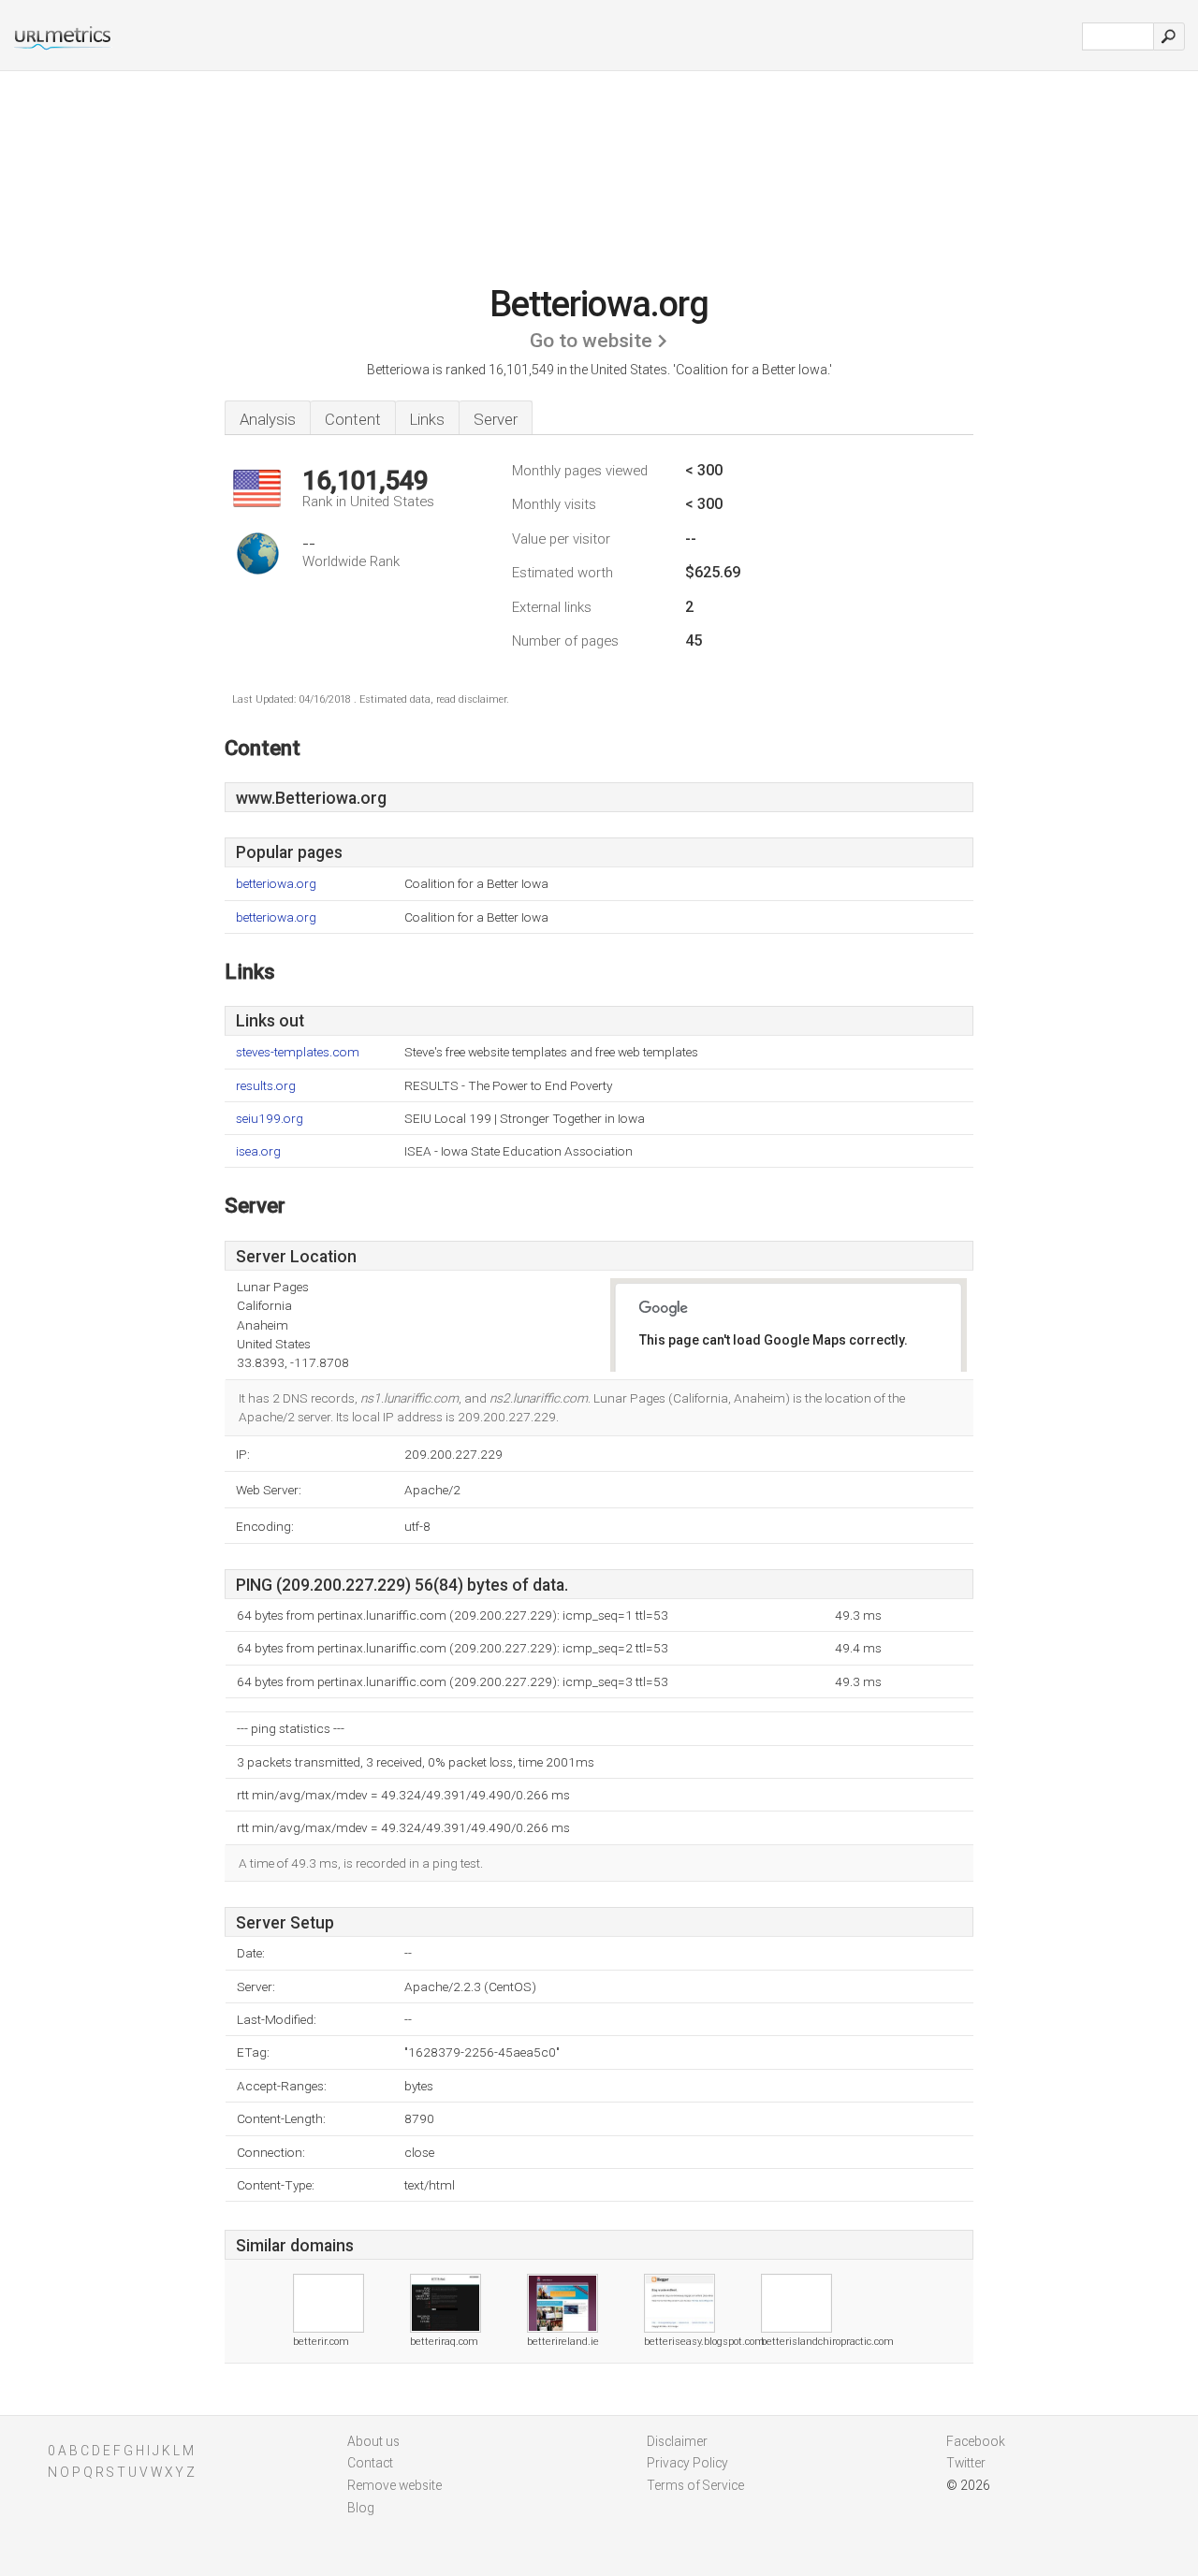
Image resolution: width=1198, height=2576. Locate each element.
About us (373, 2441)
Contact (370, 2463)
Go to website (591, 341)
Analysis (268, 419)
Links (427, 419)
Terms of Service (695, 2485)
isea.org (258, 1151)
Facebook (976, 2441)
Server (496, 419)
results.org (266, 1086)
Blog (361, 2508)
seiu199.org (270, 1119)
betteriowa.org (276, 884)
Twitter (966, 2463)
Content (353, 419)
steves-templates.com (298, 1052)
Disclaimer (677, 2441)
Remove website (394, 2485)
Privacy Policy (687, 2463)
